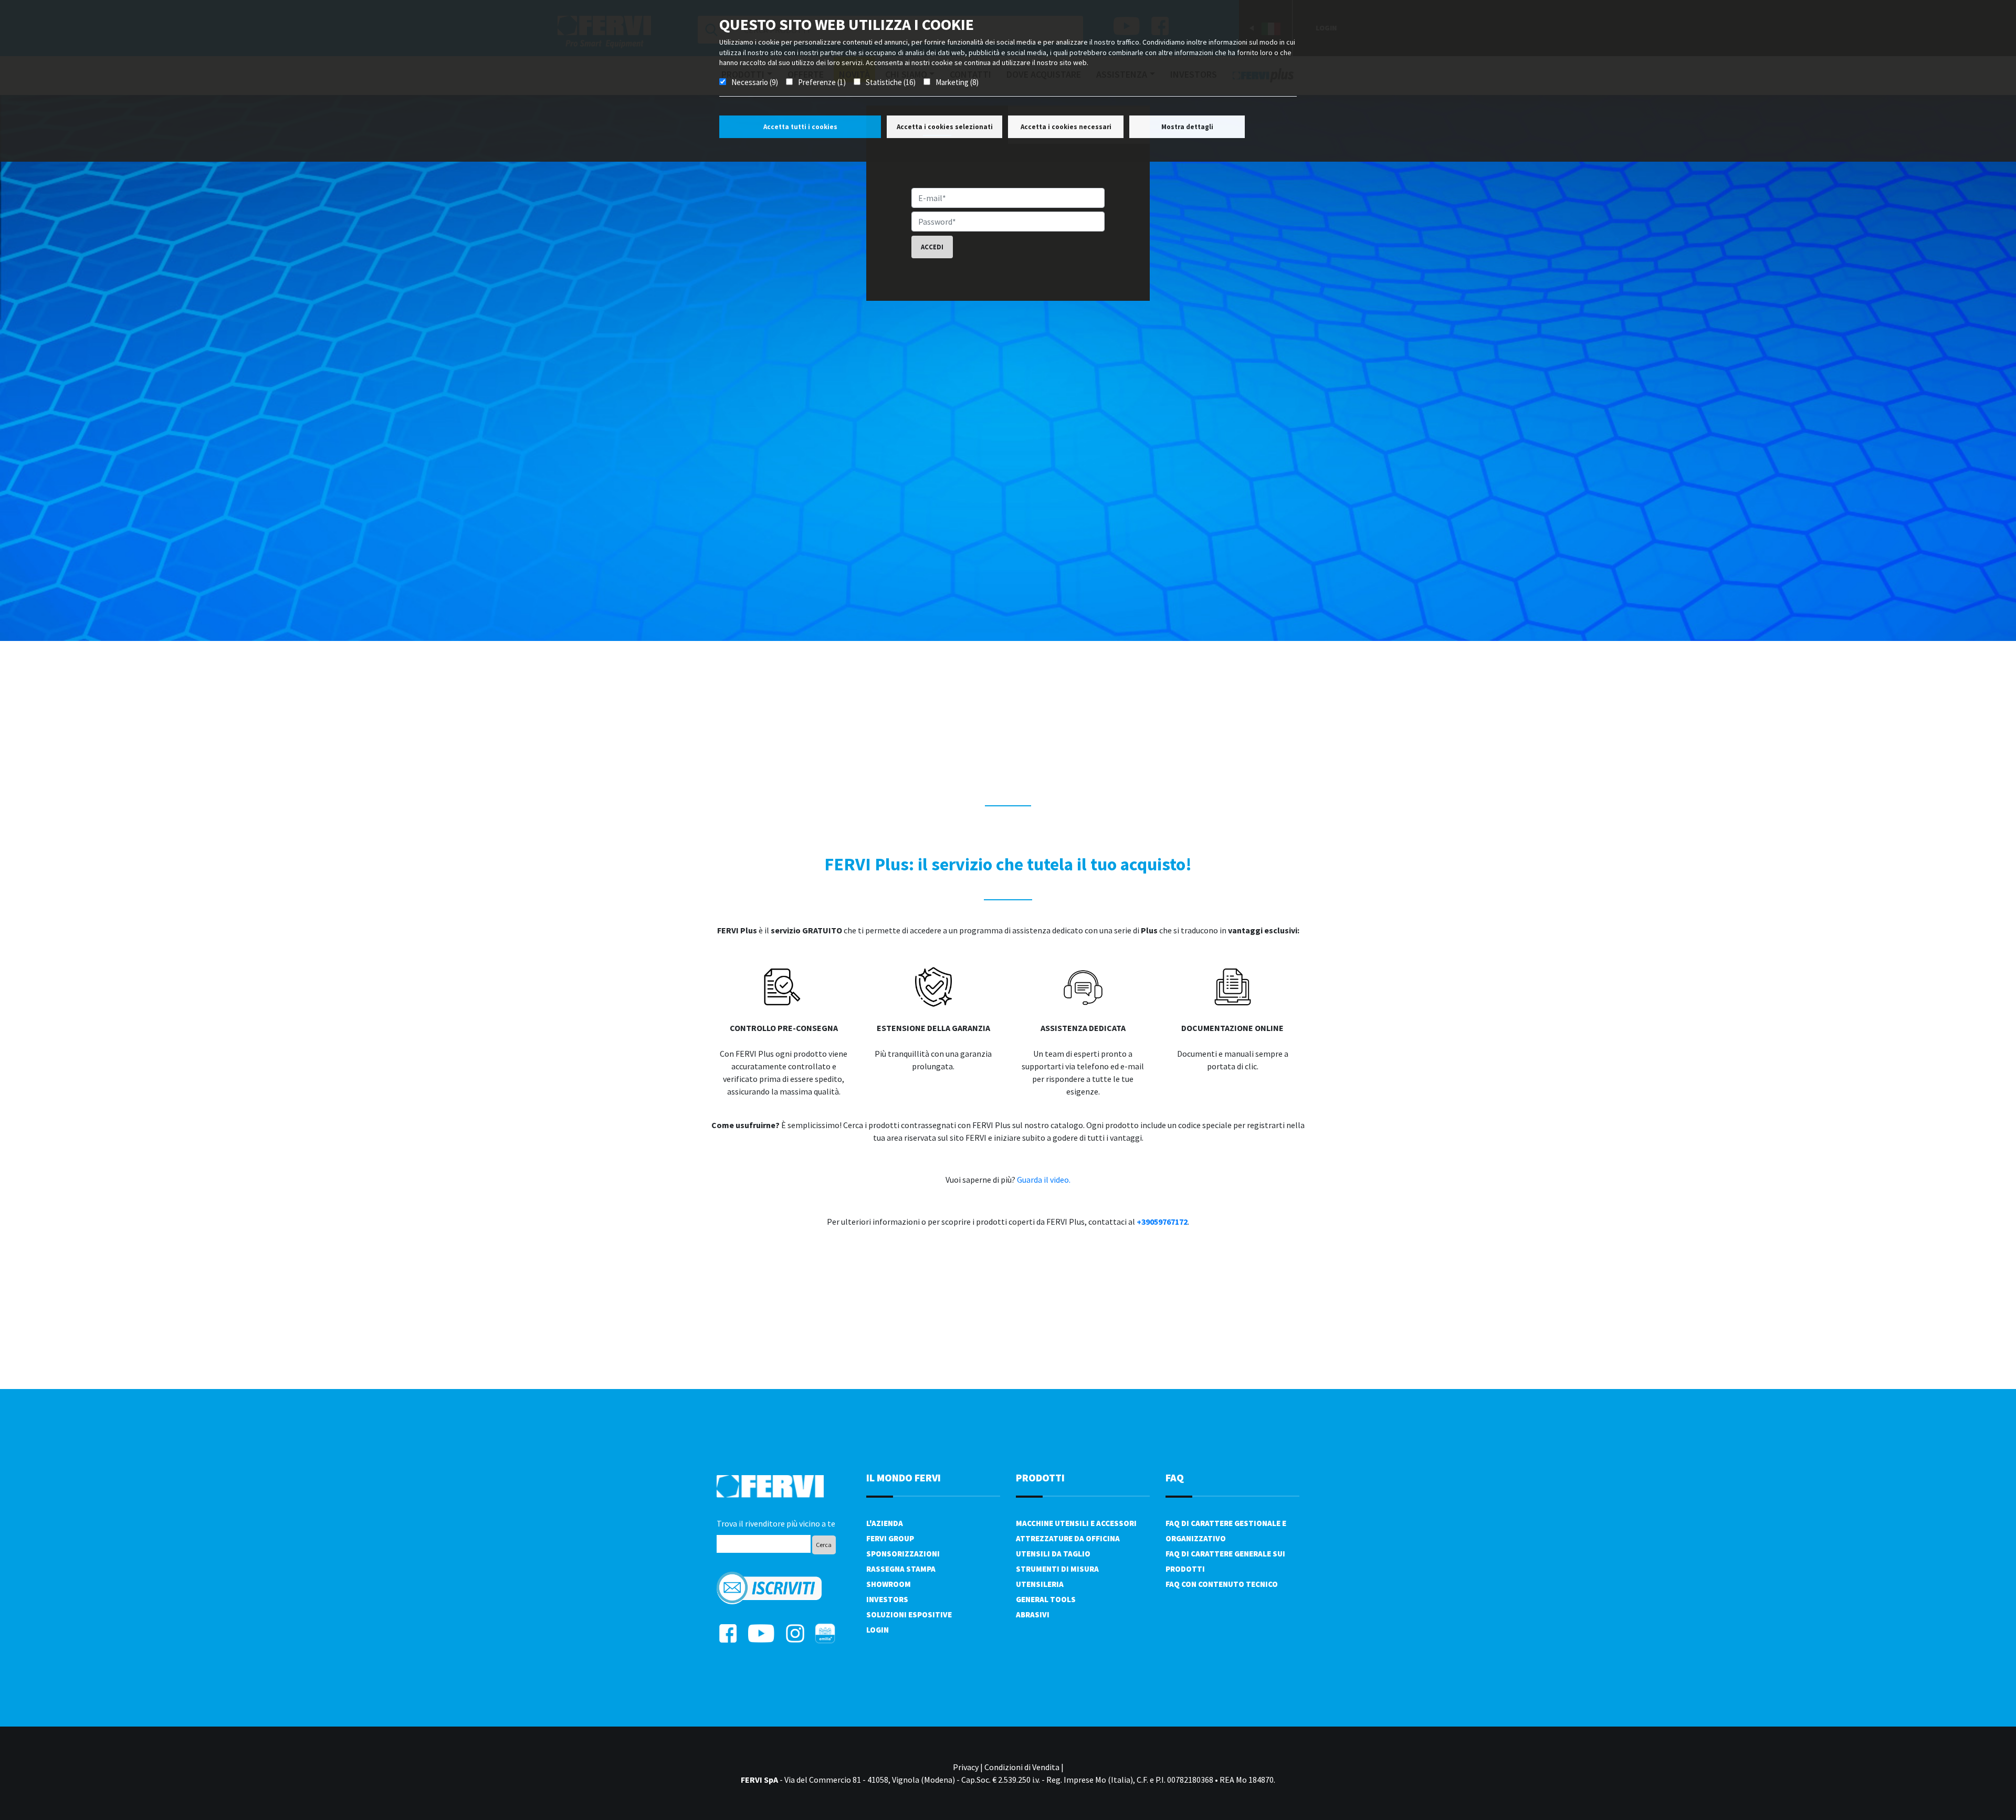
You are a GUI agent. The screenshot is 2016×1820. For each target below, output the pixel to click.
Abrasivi (1033, 1614)
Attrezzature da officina (1068, 1538)
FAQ (1175, 1477)
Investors (887, 1599)
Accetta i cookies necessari (1066, 127)
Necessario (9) (755, 82)
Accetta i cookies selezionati (945, 127)
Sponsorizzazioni (903, 1554)
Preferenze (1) (822, 82)
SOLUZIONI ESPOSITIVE (909, 1614)
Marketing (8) (957, 82)
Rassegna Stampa (901, 1569)
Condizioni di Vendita (1022, 1767)
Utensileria (1040, 1584)
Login (878, 1630)
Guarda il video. (1044, 1180)
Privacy (966, 1767)
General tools (1046, 1599)
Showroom (889, 1584)
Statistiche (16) (891, 82)
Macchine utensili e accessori (1076, 1523)
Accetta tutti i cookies (800, 127)
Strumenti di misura (1057, 1569)
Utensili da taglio (1053, 1554)
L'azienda (885, 1523)
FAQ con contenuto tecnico (1222, 1584)
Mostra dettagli (1187, 127)
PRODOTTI (1040, 1477)
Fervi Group (890, 1538)
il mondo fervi (904, 1477)
